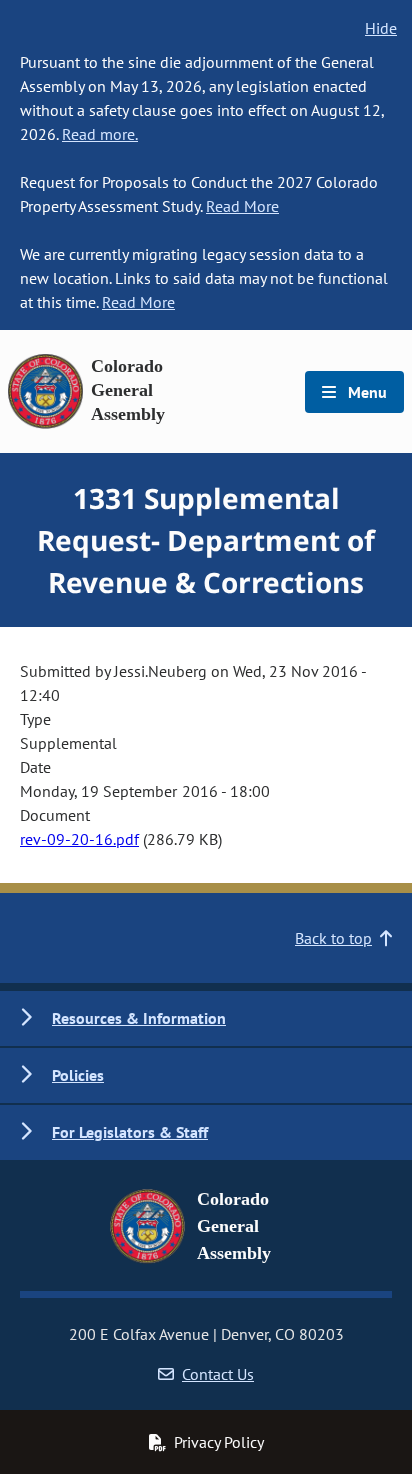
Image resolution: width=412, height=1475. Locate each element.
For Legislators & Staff (130, 1132)
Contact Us (218, 1374)
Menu (365, 392)
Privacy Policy (219, 1442)
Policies (78, 1075)
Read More (242, 206)
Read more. (100, 134)
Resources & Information (139, 1018)
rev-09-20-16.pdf (79, 839)
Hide (381, 28)
